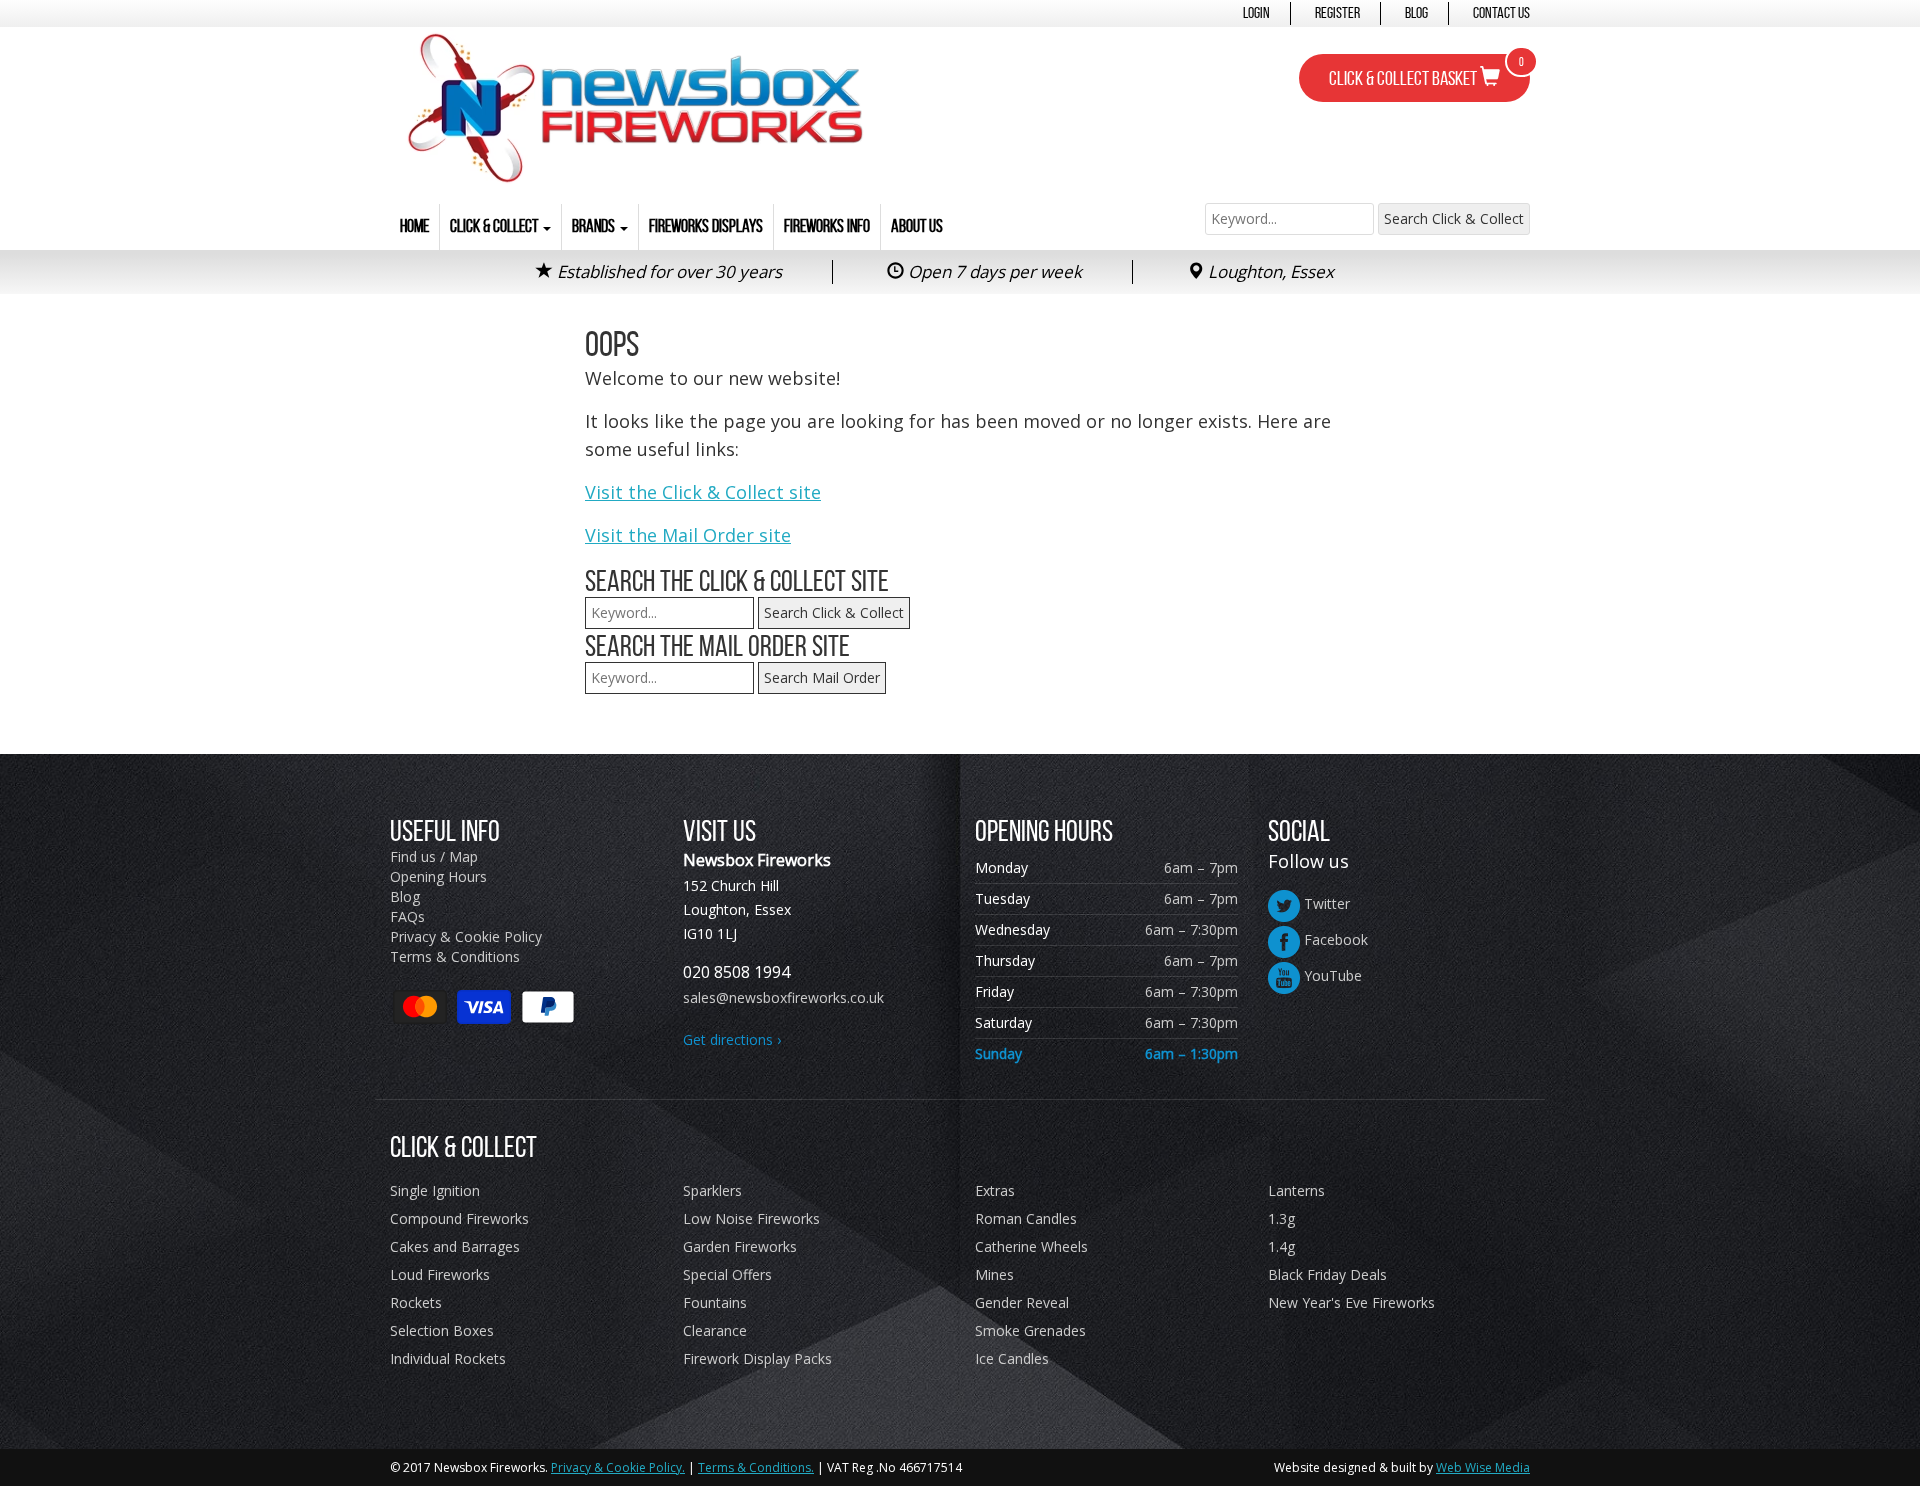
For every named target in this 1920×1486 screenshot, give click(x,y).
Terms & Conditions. (756, 1467)
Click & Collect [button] (495, 226)
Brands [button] (595, 226)
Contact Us (1501, 12)
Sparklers (712, 1190)
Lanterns (1296, 1190)
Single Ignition (435, 1190)
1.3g (1281, 1218)
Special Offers (727, 1274)
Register (1337, 12)
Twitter (1325, 903)
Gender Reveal (1022, 1302)
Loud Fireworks (440, 1274)
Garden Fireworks (740, 1246)
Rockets (416, 1302)
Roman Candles (1026, 1218)
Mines (994, 1274)
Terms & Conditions (455, 956)
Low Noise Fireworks (751, 1218)
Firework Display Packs (757, 1358)
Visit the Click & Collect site (703, 492)
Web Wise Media (1483, 1467)
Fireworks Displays (706, 226)
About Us (917, 226)
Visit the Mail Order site (688, 535)
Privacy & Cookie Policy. (618, 1467)
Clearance (715, 1330)
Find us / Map (434, 856)
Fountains (715, 1302)
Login (1256, 12)
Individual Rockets (448, 1358)
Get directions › (732, 1039)
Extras (995, 1190)
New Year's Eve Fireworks (1351, 1302)
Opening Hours (438, 876)
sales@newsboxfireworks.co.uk (783, 997)
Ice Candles (1012, 1358)
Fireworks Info (827, 226)
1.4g (1281, 1246)
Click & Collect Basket (1426, 72)
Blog (1416, 12)
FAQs (407, 916)
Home (414, 226)
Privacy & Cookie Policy (466, 936)
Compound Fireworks (459, 1218)
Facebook (1334, 939)
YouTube (1331, 975)
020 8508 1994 (736, 972)
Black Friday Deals (1327, 1274)
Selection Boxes (442, 1330)
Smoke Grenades (1030, 1330)
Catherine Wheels (1031, 1246)
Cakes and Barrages (455, 1246)
